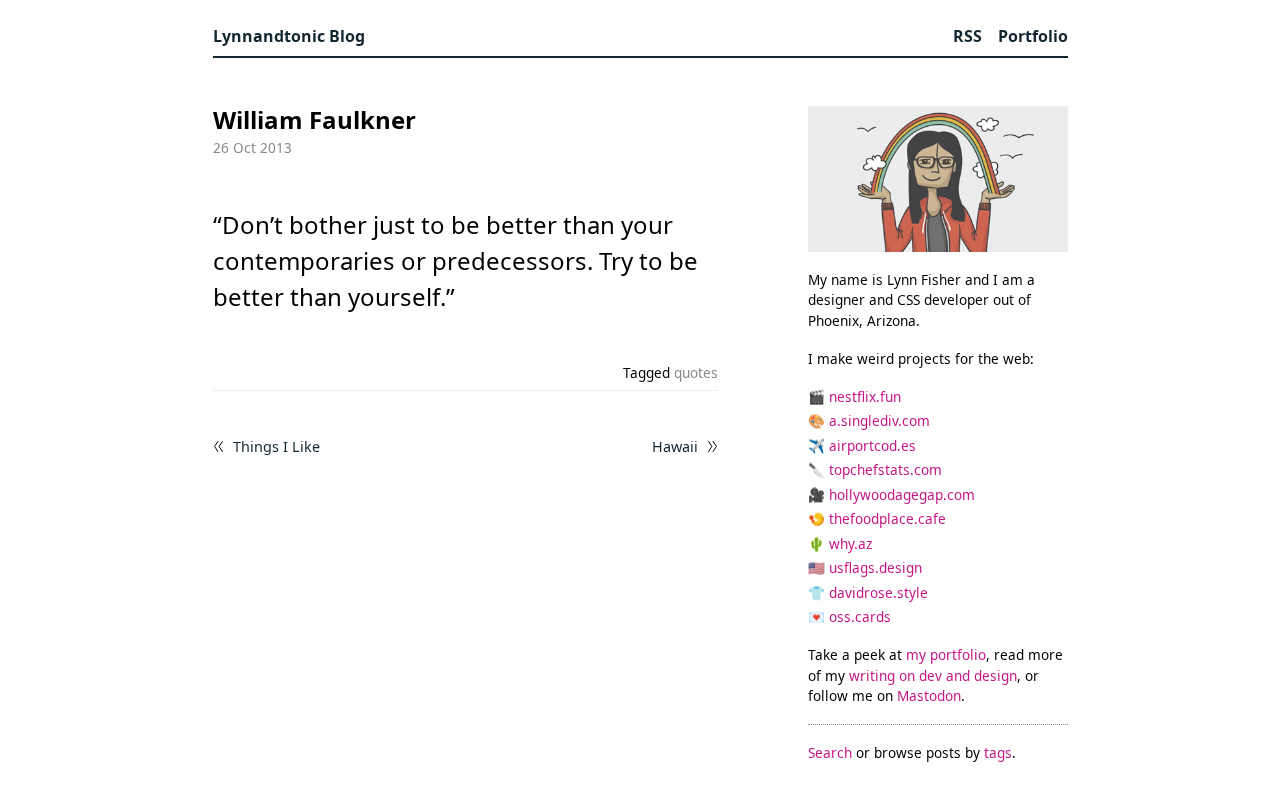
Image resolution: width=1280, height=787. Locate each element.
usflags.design (875, 567)
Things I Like (276, 447)
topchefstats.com (885, 469)
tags (998, 752)
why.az (850, 543)
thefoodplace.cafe (887, 518)
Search (830, 752)
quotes (696, 372)
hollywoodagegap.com (902, 494)
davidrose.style (878, 592)
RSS (967, 36)
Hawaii (675, 447)
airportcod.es (872, 445)
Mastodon (929, 695)
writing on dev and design (933, 675)
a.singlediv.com (879, 420)
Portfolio (1033, 36)
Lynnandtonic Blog (289, 36)
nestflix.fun (865, 396)
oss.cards (860, 616)
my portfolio (946, 654)
